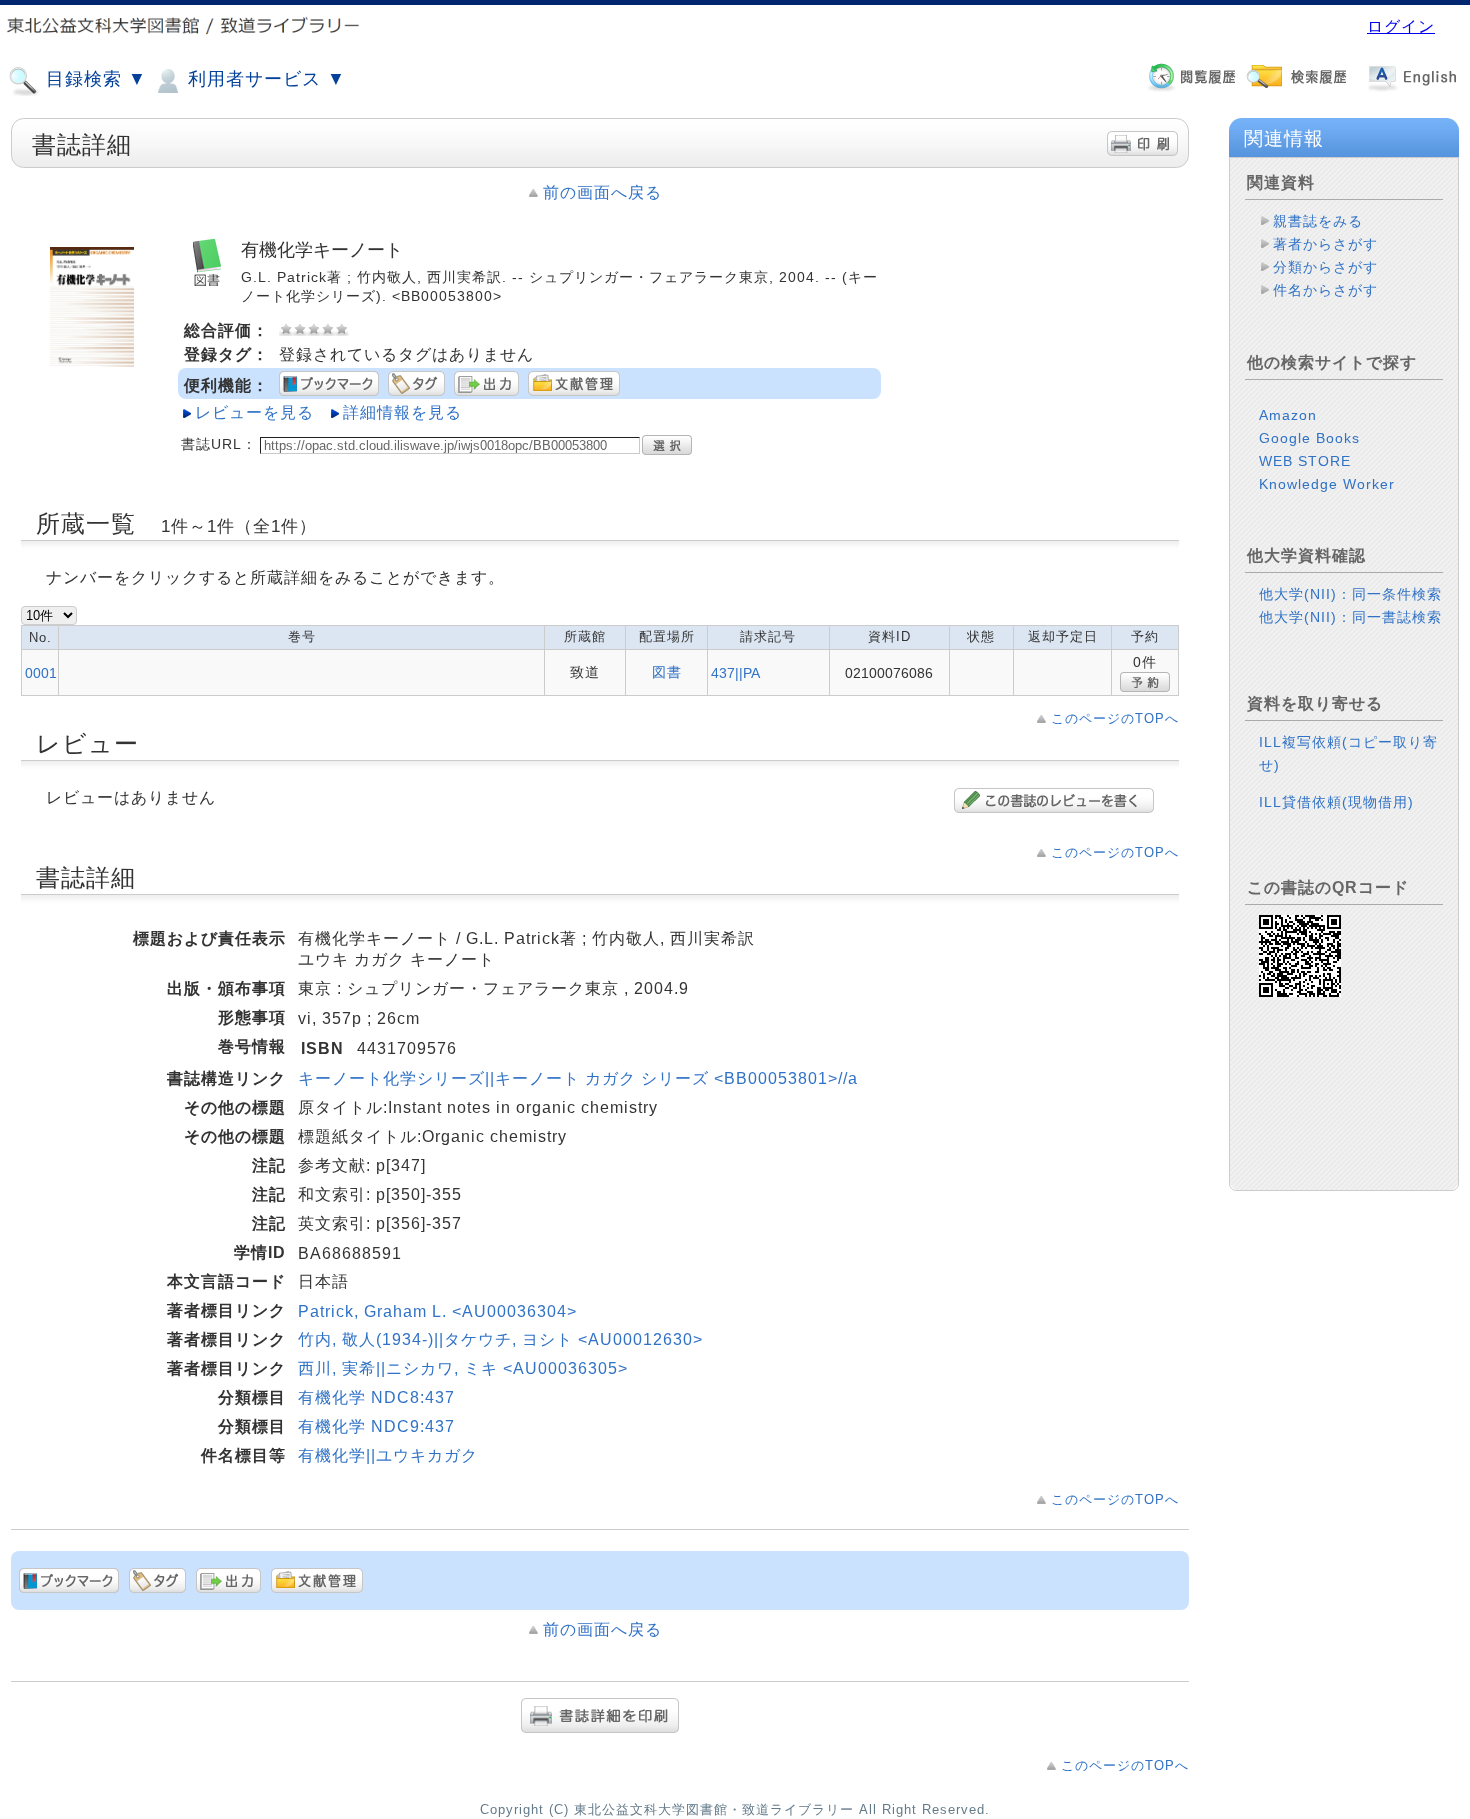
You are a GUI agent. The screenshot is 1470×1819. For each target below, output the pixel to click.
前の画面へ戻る (602, 192)
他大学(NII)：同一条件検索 (1350, 594)
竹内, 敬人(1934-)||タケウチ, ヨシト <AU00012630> (500, 1339)
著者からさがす (1325, 244)
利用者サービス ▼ (264, 79)
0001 (41, 673)
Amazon (1288, 415)
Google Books (1309, 438)
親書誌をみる (1318, 221)
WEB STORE (1305, 461)
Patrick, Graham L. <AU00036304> (437, 1311)
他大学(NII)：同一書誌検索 (1350, 617)
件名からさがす (1325, 290)
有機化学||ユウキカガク (388, 1455)
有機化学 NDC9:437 (376, 1426)
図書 (667, 672)
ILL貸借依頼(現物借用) (1336, 802)
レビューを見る (254, 412)
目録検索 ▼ (93, 79)
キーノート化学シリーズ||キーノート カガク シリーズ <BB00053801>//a (578, 1078)
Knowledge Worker (1327, 484)
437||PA (735, 673)
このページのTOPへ (1115, 718)
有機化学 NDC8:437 (376, 1397)
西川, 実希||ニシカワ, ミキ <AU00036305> (463, 1368)
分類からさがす (1325, 267)
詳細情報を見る (402, 412)
